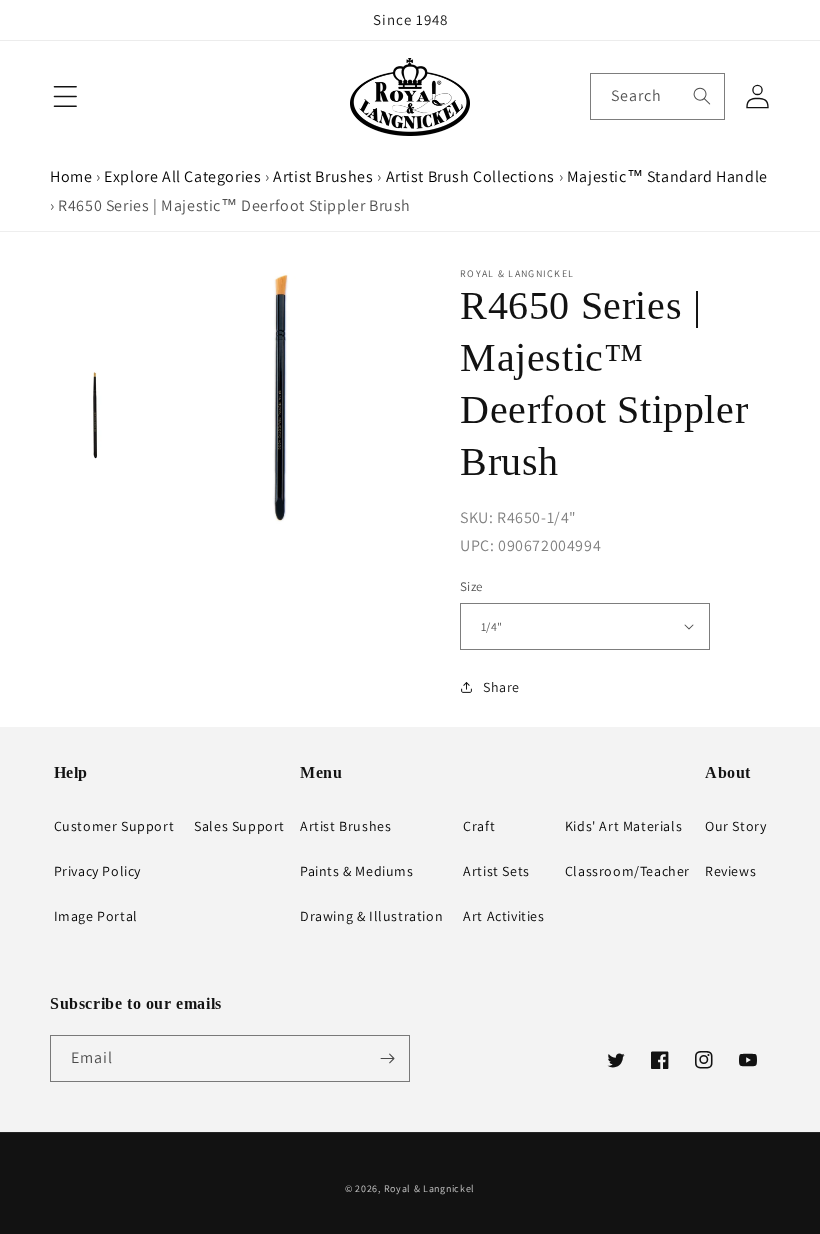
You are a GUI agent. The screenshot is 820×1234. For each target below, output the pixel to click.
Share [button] (501, 687)
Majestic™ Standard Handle (667, 176)
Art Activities (503, 916)
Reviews (730, 871)
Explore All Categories (182, 176)
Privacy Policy (97, 871)
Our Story (735, 826)
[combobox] (657, 96)
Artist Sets (496, 871)
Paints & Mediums (357, 871)
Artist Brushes (323, 176)
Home (71, 176)
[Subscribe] (387, 1058)
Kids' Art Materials (623, 826)
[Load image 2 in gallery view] (95, 415)
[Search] (702, 96)
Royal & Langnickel (430, 1188)
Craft (479, 826)
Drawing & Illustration (371, 916)
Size (471, 586)
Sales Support (239, 826)
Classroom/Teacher (627, 871)
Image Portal (96, 916)
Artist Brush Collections (470, 176)
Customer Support (114, 826)
